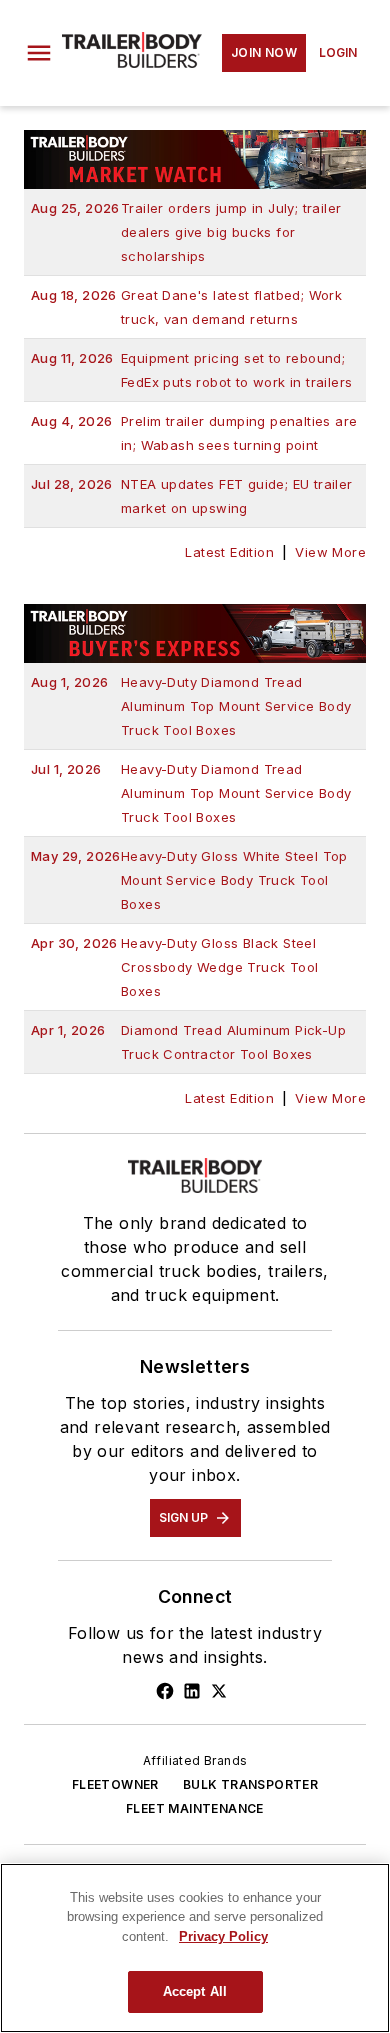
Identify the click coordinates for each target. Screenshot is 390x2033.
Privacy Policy (223, 1936)
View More (330, 552)
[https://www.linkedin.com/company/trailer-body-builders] (192, 1691)
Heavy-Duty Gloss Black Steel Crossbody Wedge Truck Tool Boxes (174, 967)
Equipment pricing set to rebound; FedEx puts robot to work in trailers (191, 370)
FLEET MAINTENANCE (195, 1808)
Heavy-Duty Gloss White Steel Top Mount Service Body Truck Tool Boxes (189, 880)
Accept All (195, 1991)
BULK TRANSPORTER (250, 1784)
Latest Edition (229, 552)
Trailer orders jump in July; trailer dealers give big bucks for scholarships (186, 232)
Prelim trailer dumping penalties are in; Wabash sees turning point (194, 433)
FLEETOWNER (115, 1784)
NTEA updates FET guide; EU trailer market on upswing (192, 496)
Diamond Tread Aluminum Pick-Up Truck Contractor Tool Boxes (188, 1042)
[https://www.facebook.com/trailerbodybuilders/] (165, 1691)
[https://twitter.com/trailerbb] (219, 1691)
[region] (195, 1948)
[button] (39, 53)
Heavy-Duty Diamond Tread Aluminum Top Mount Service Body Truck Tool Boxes (191, 706)
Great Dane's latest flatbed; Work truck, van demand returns (186, 307)
